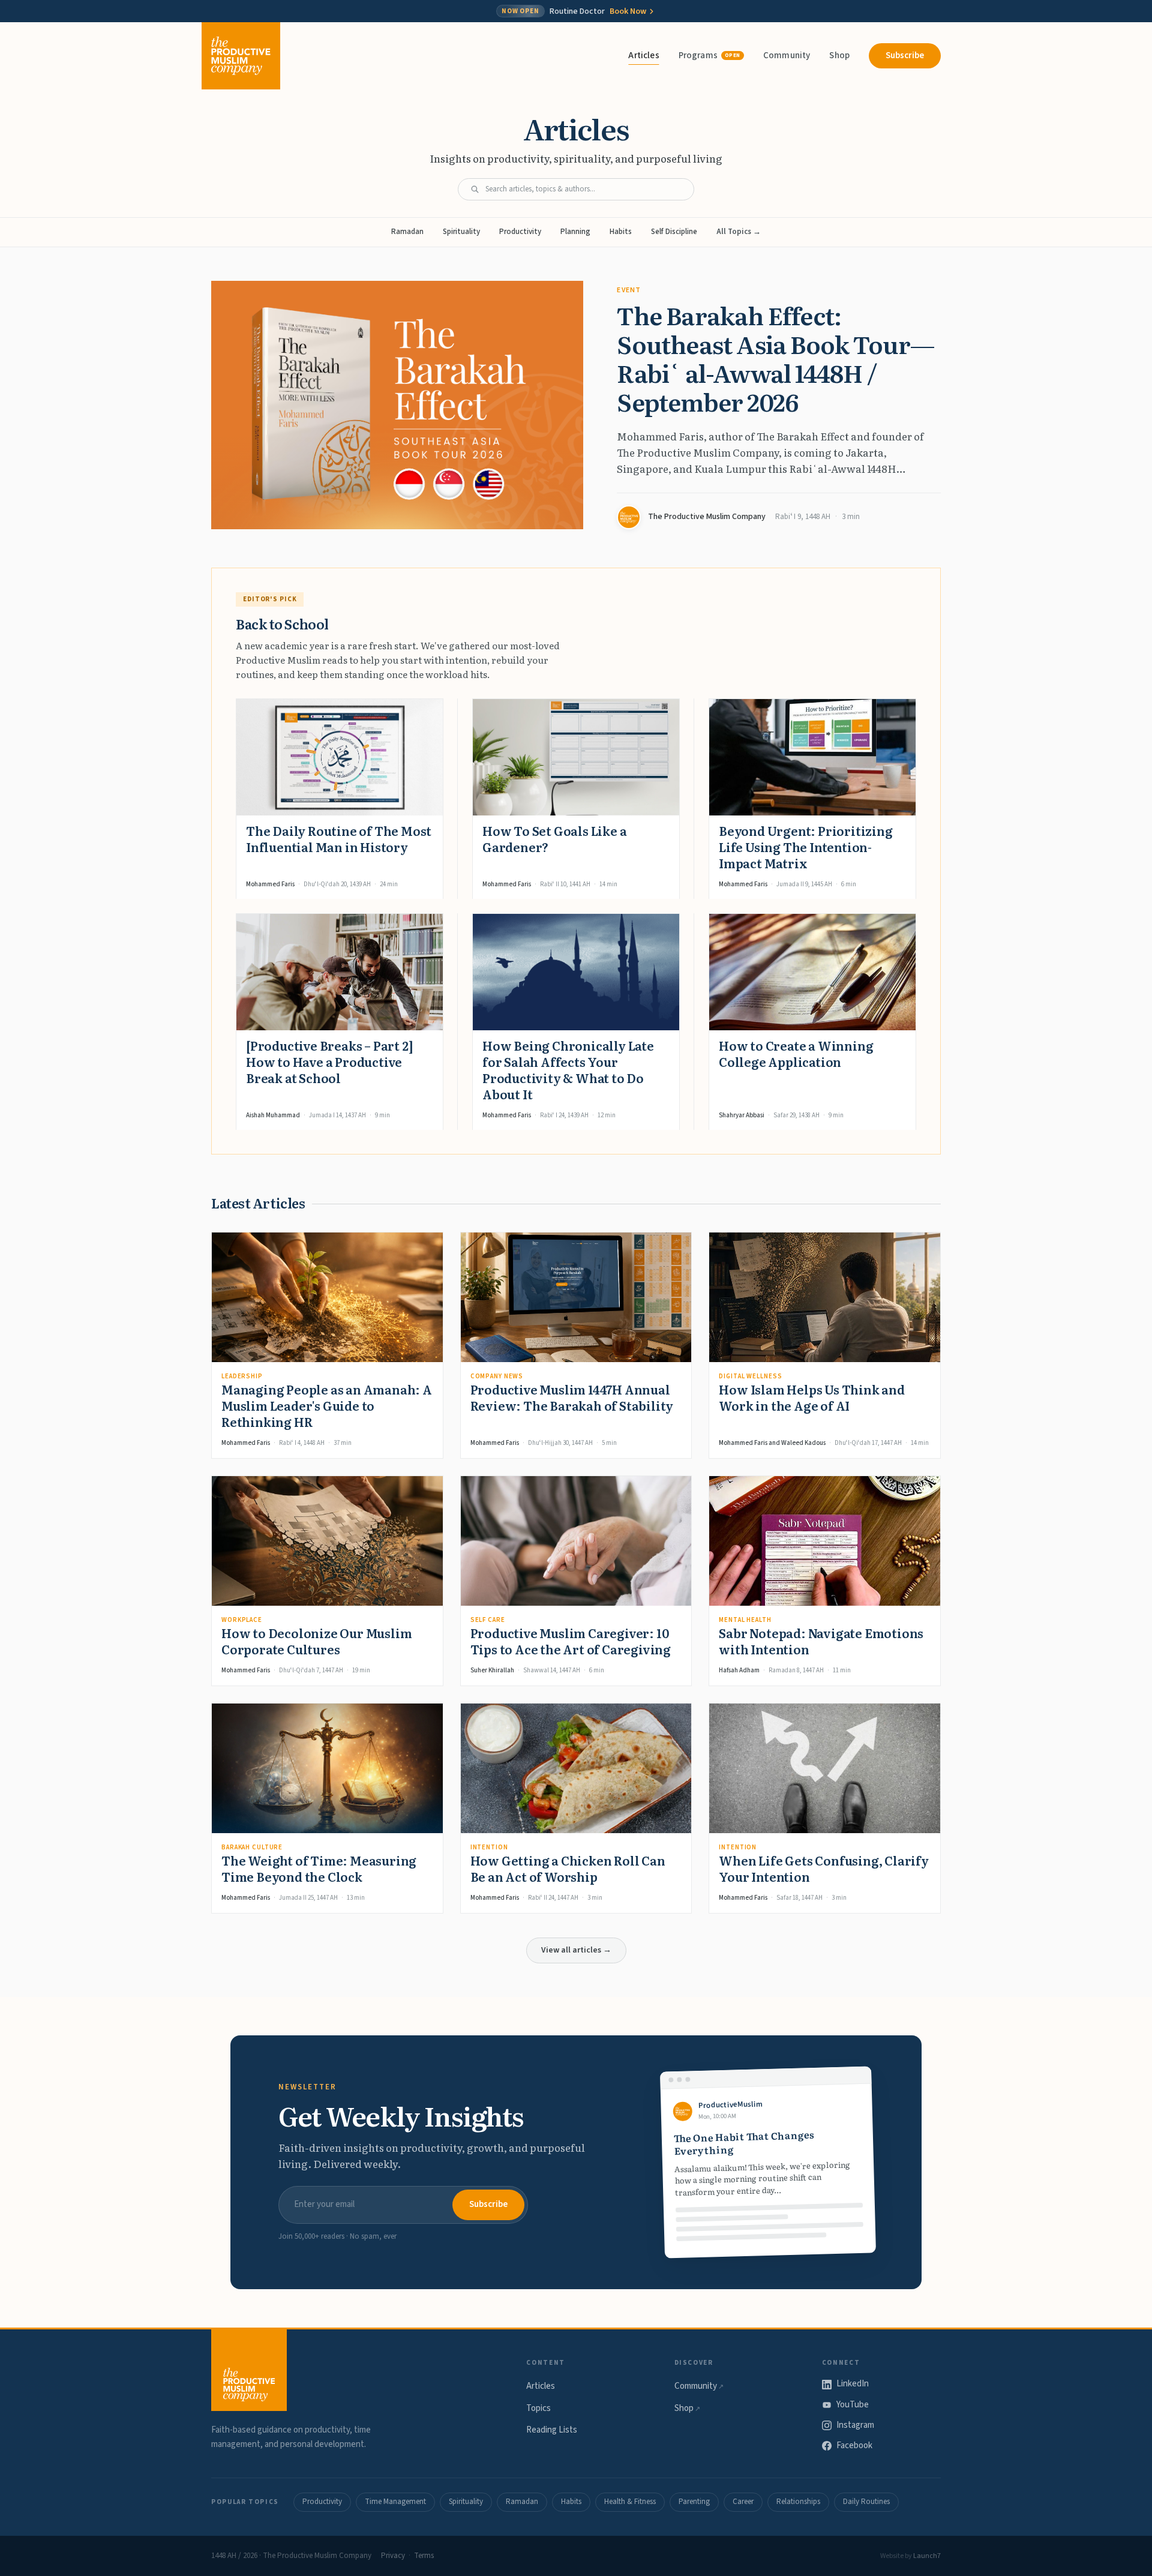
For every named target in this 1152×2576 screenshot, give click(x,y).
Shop (839, 56)
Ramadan (407, 232)
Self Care (488, 1620)
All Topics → (739, 232)
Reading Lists (552, 2430)
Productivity (520, 232)
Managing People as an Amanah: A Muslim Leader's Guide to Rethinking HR (327, 1405)
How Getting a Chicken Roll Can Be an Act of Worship (568, 1868)
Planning (575, 232)
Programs (709, 56)
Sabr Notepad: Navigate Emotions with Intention (821, 1641)
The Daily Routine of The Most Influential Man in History (339, 839)
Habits (621, 232)
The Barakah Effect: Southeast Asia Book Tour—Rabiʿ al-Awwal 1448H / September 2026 (775, 358)
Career (743, 2502)
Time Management (395, 2502)
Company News (497, 1376)
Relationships (798, 2502)
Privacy (393, 2556)
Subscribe (905, 56)
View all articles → (576, 1950)
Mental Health (745, 1620)
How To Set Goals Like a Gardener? (554, 839)
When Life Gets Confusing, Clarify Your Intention (823, 1868)
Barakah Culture (252, 1847)
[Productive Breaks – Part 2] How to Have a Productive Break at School (329, 1061)
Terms (424, 2556)
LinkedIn (853, 2384)
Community (787, 56)
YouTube (853, 2405)
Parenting (694, 2502)
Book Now (628, 11)
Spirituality (461, 232)
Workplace (242, 1620)
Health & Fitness (630, 2502)
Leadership (242, 1376)
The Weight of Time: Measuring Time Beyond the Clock (319, 1868)
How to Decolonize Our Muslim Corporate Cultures (316, 1641)
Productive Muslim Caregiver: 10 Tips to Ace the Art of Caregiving (571, 1641)
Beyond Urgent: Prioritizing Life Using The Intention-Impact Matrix (806, 847)
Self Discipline (674, 232)
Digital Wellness (750, 1376)
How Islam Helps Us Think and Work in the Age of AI (811, 1397)
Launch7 (927, 2556)
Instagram (855, 2425)
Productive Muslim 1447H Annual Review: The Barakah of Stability (572, 1397)
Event (629, 290)
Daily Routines (866, 2502)
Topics (538, 2408)
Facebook (854, 2445)
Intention (489, 1847)
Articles (643, 56)
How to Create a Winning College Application (796, 1053)
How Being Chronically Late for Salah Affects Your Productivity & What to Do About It (568, 1070)
